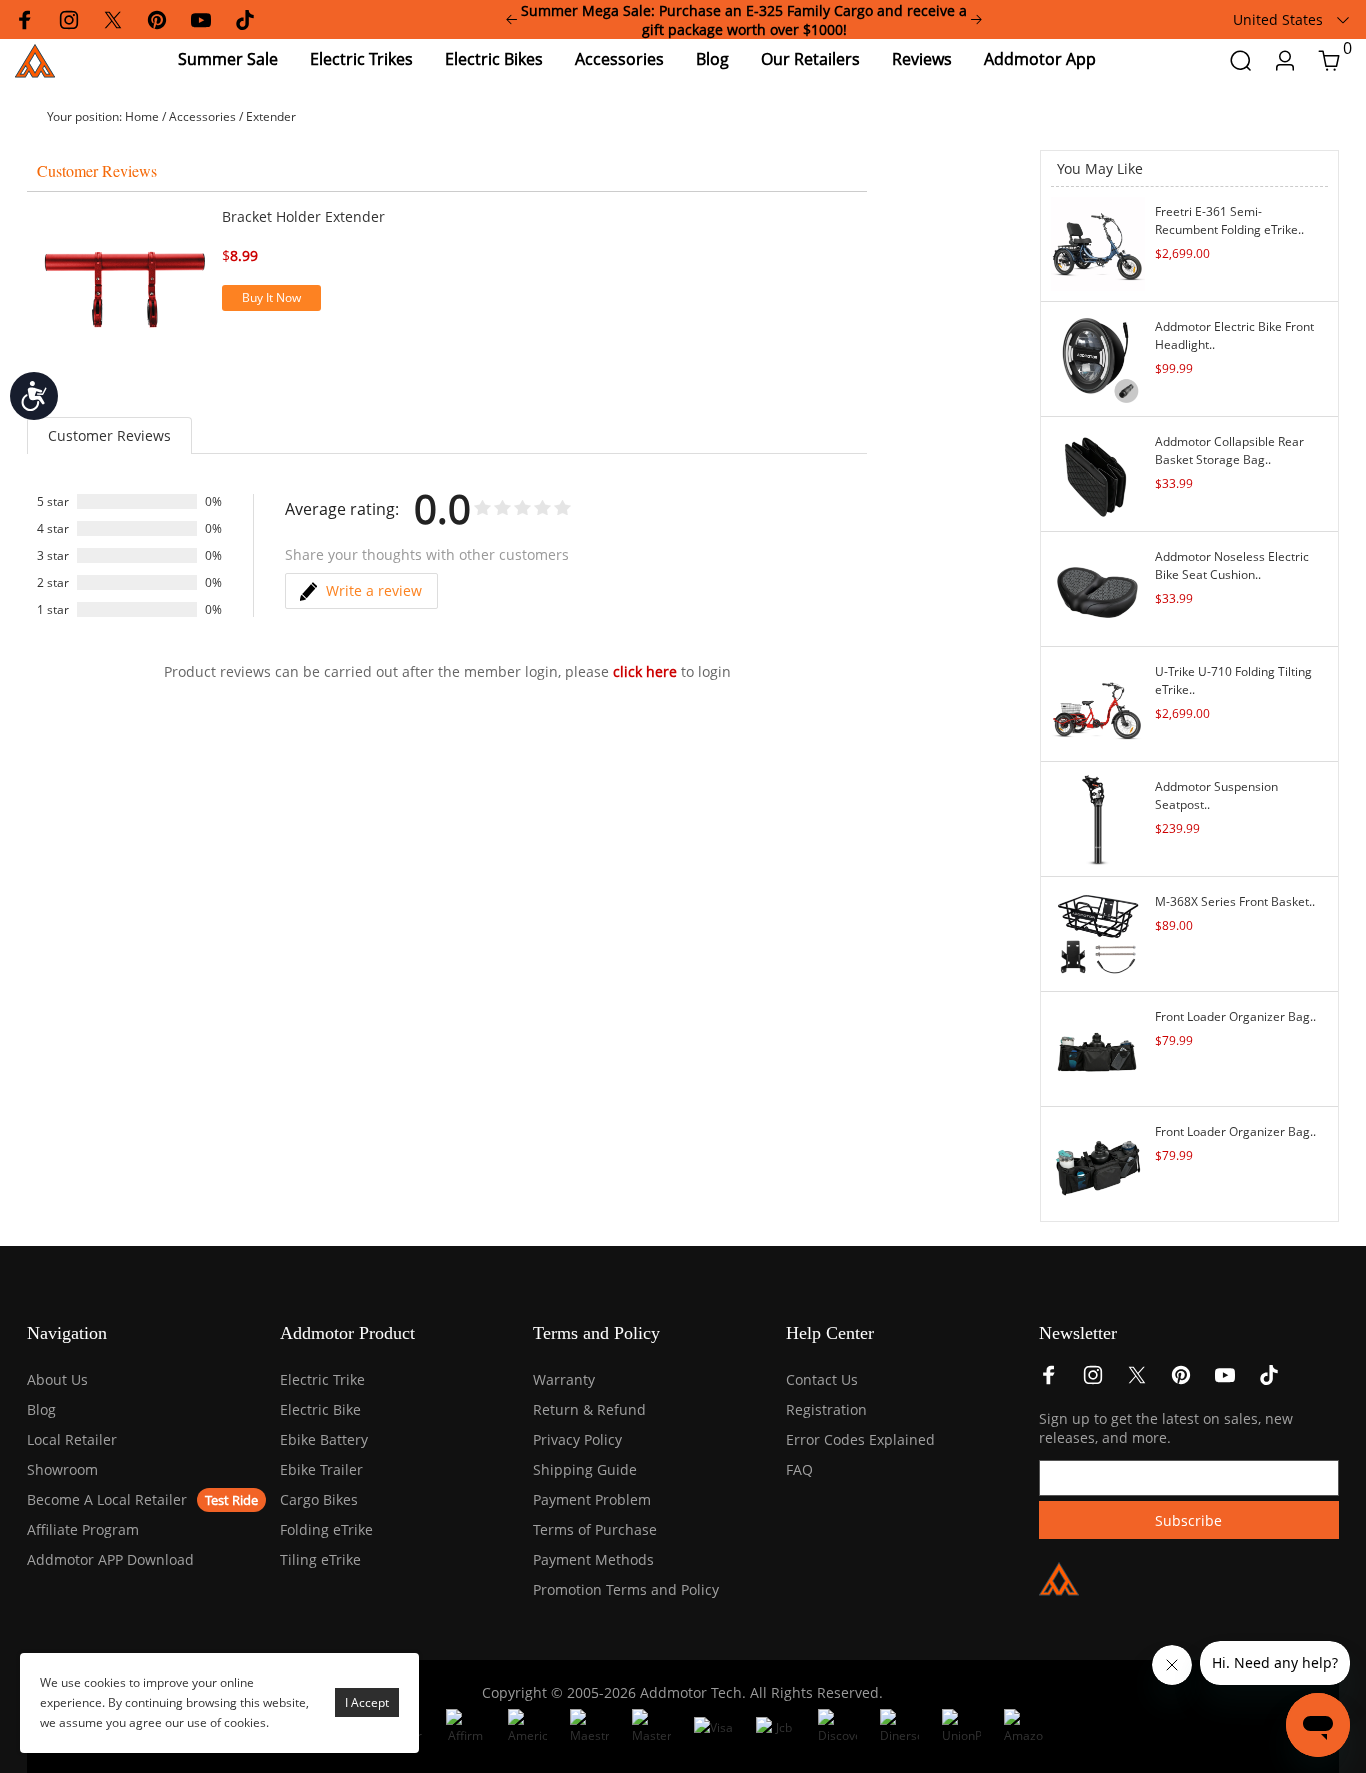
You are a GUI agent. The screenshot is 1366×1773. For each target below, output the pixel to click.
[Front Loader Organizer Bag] (1098, 1047)
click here (645, 671)
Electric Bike (320, 1409)
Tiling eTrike (320, 1559)
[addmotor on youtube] (1225, 1380)
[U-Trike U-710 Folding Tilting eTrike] (1098, 702)
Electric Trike (322, 1379)
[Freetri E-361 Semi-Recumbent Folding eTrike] (1098, 242)
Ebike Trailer (321, 1469)
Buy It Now (271, 297)
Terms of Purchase (595, 1529)
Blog (41, 1409)
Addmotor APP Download (110, 1559)
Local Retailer (72, 1439)
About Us (57, 1379)
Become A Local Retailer (107, 1499)
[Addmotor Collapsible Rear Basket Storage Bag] (1098, 472)
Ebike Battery (324, 1439)
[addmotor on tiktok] (1269, 1380)
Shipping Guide (585, 1469)
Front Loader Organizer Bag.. (1235, 1016)
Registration (826, 1409)
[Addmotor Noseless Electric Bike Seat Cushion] (1098, 587)
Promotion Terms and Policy (626, 1589)
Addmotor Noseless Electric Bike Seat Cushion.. (1232, 565)
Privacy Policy (577, 1439)
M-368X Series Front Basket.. (1235, 901)
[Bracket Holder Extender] (124, 288)
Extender (271, 116)
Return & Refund (589, 1409)
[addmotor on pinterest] (1181, 1380)
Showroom (62, 1469)
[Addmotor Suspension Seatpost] (1098, 817)
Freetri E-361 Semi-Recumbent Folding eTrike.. (1229, 220)
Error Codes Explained (860, 1439)
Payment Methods (593, 1559)
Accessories (202, 116)
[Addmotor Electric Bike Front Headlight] (1098, 357)
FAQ (799, 1469)
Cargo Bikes (319, 1499)
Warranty (564, 1379)
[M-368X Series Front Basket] (1098, 932)
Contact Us (822, 1379)
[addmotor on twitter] (1137, 1380)
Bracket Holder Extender (303, 216)
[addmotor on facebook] (1049, 1380)
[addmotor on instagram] (1093, 1380)
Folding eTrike (326, 1529)
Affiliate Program (83, 1529)
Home (142, 116)
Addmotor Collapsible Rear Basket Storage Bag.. (1229, 450)
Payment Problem (592, 1499)
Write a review (374, 590)
